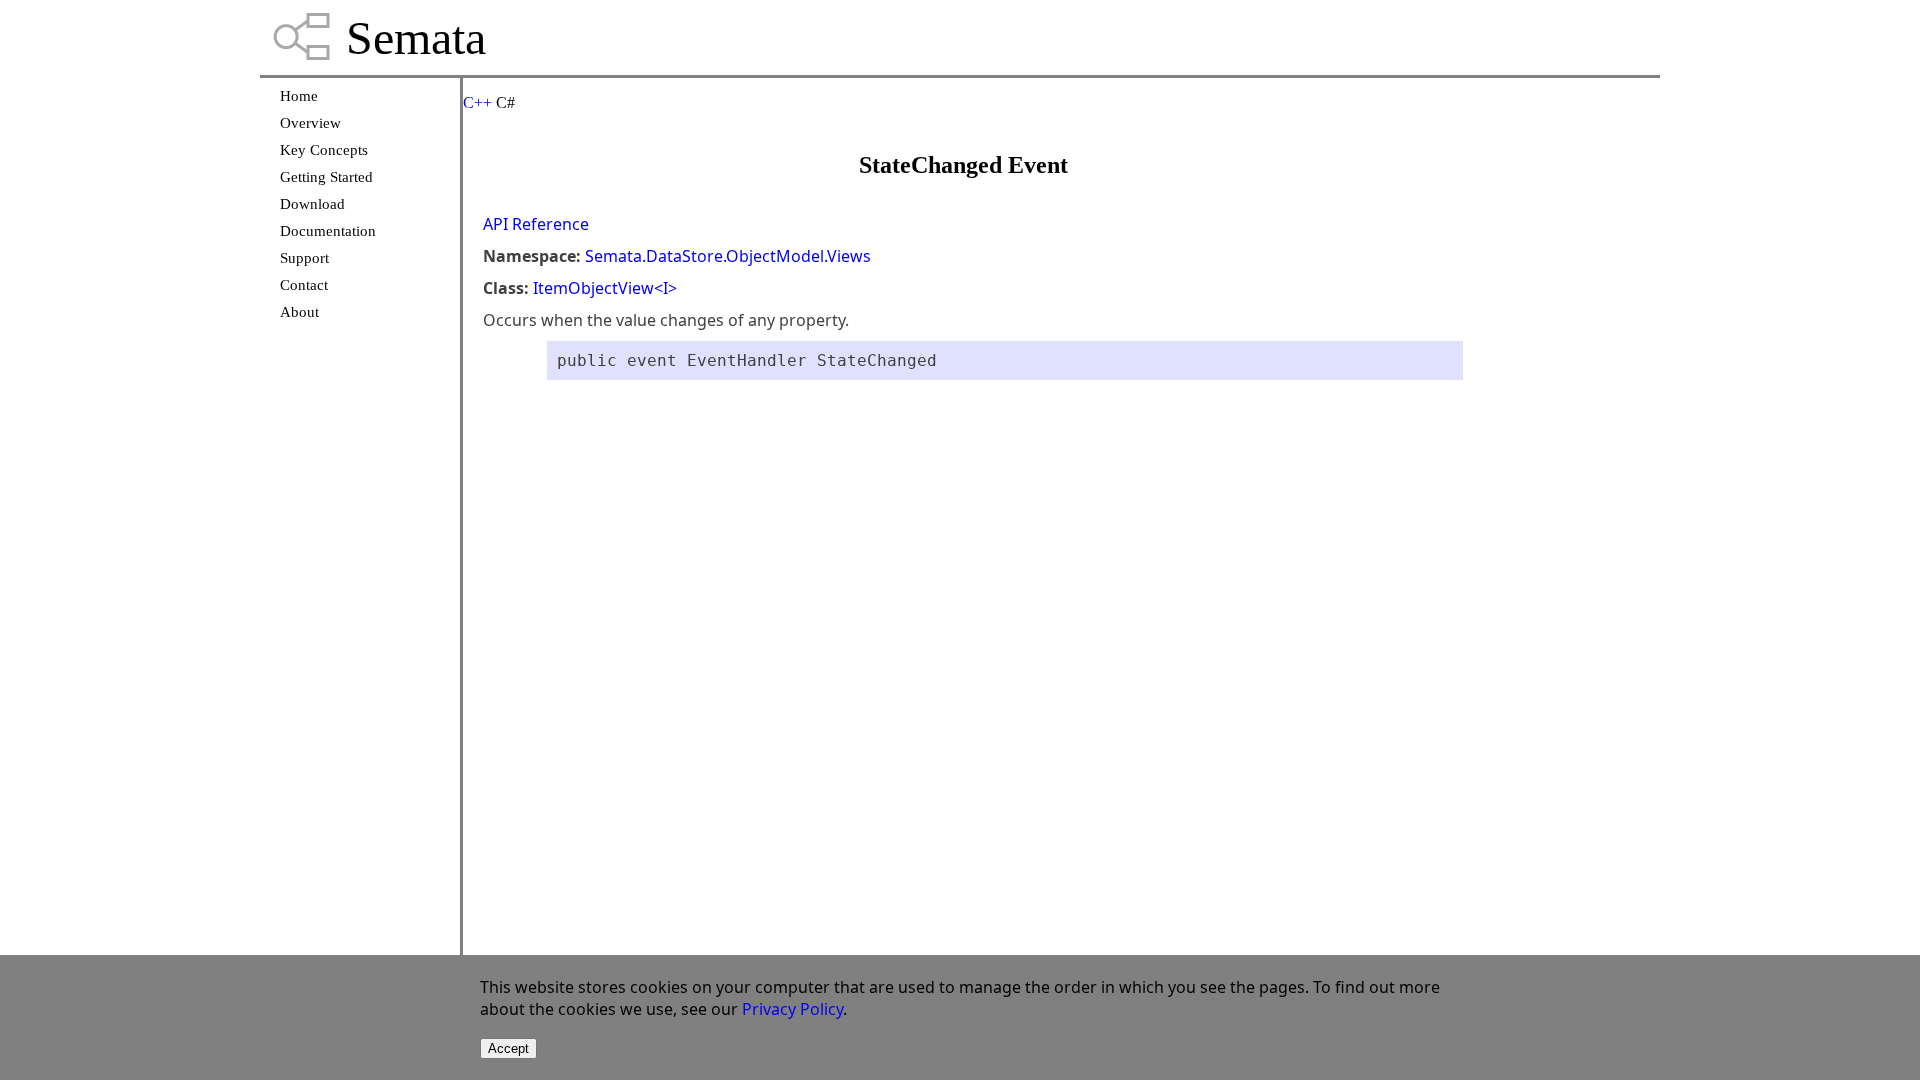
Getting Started (326, 177)
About (299, 312)
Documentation (328, 231)
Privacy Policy (792, 1009)
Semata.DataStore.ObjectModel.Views (728, 256)
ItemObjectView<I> (605, 288)
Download (312, 204)
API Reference (536, 224)
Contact (304, 285)
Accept (508, 1048)
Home (299, 96)
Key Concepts (324, 150)
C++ (477, 102)
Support (304, 258)
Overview (310, 123)
